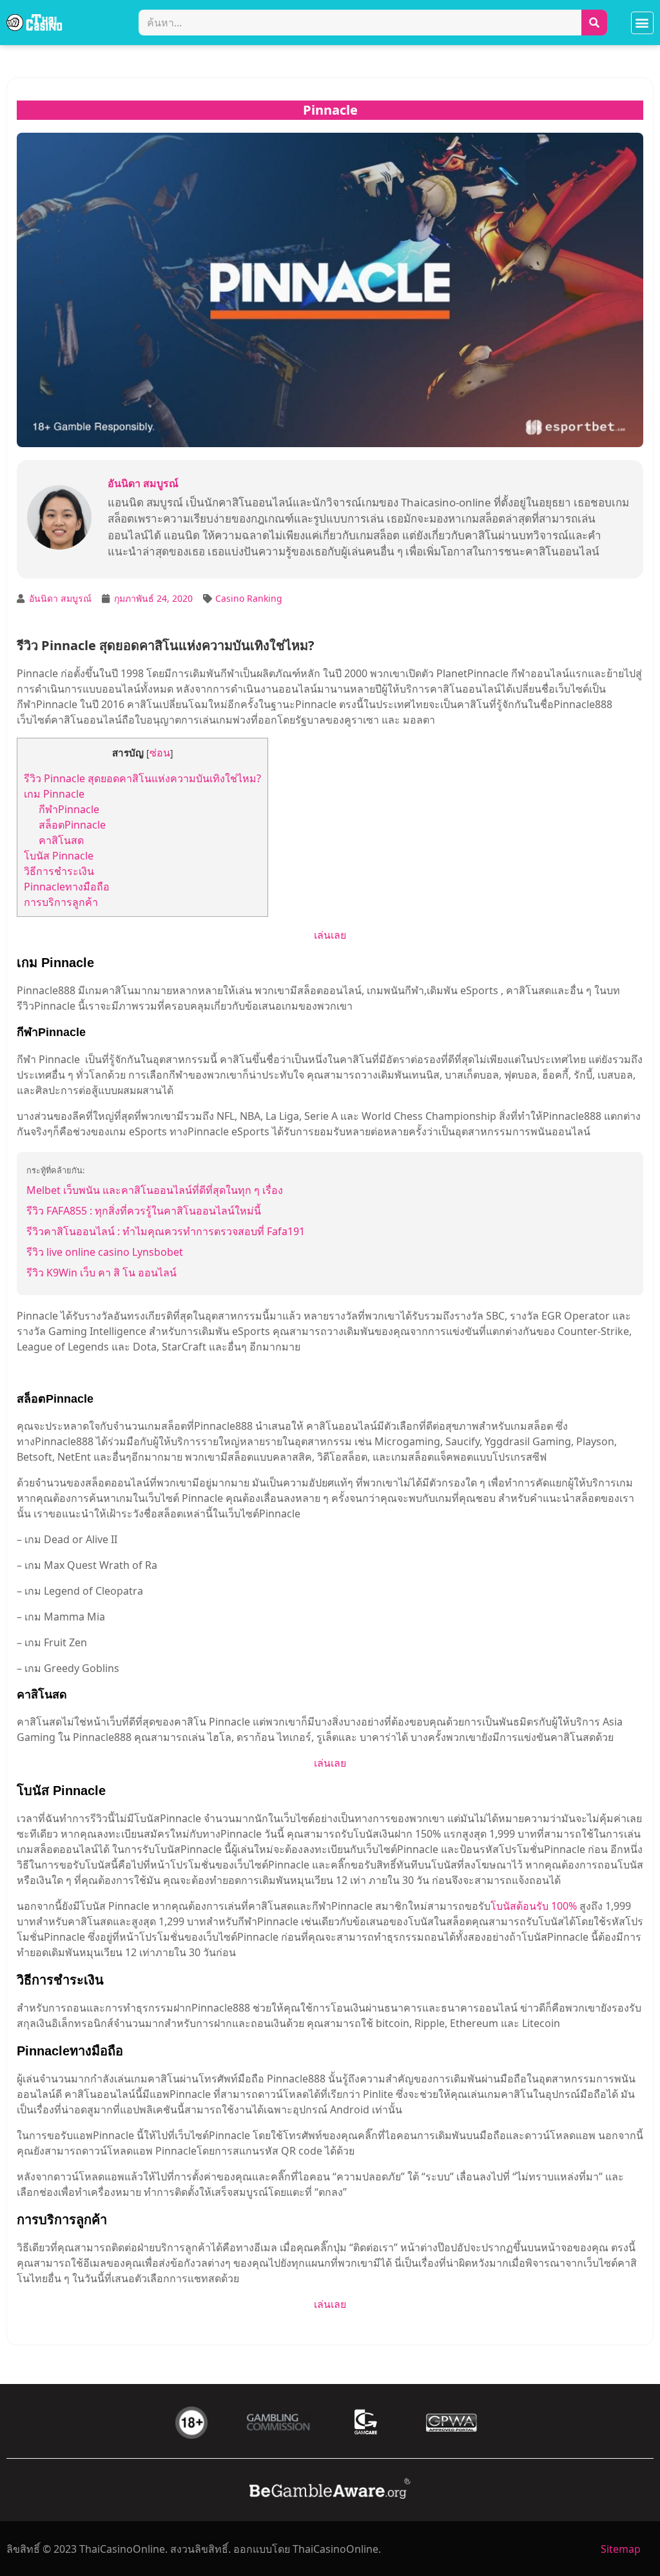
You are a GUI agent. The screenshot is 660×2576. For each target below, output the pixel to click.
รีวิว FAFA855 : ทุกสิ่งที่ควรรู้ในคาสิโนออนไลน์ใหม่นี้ (144, 1211)
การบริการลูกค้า (61, 902)
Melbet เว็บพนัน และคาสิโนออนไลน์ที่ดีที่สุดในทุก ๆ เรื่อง (155, 1190)
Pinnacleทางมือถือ (67, 887)
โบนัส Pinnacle (59, 856)
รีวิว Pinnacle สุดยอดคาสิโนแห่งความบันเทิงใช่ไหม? (142, 778)
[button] (642, 23)
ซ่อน (160, 753)
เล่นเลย (330, 935)
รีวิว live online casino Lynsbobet (105, 1252)
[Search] (594, 23)
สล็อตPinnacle (72, 825)
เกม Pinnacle (55, 794)
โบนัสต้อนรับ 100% (534, 1906)
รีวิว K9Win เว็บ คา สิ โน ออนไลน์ (102, 1273)
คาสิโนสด (61, 840)
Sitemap (621, 2549)
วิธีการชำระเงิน (59, 871)
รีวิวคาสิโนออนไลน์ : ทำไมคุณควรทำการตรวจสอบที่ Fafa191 (166, 1231)
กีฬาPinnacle (70, 809)
